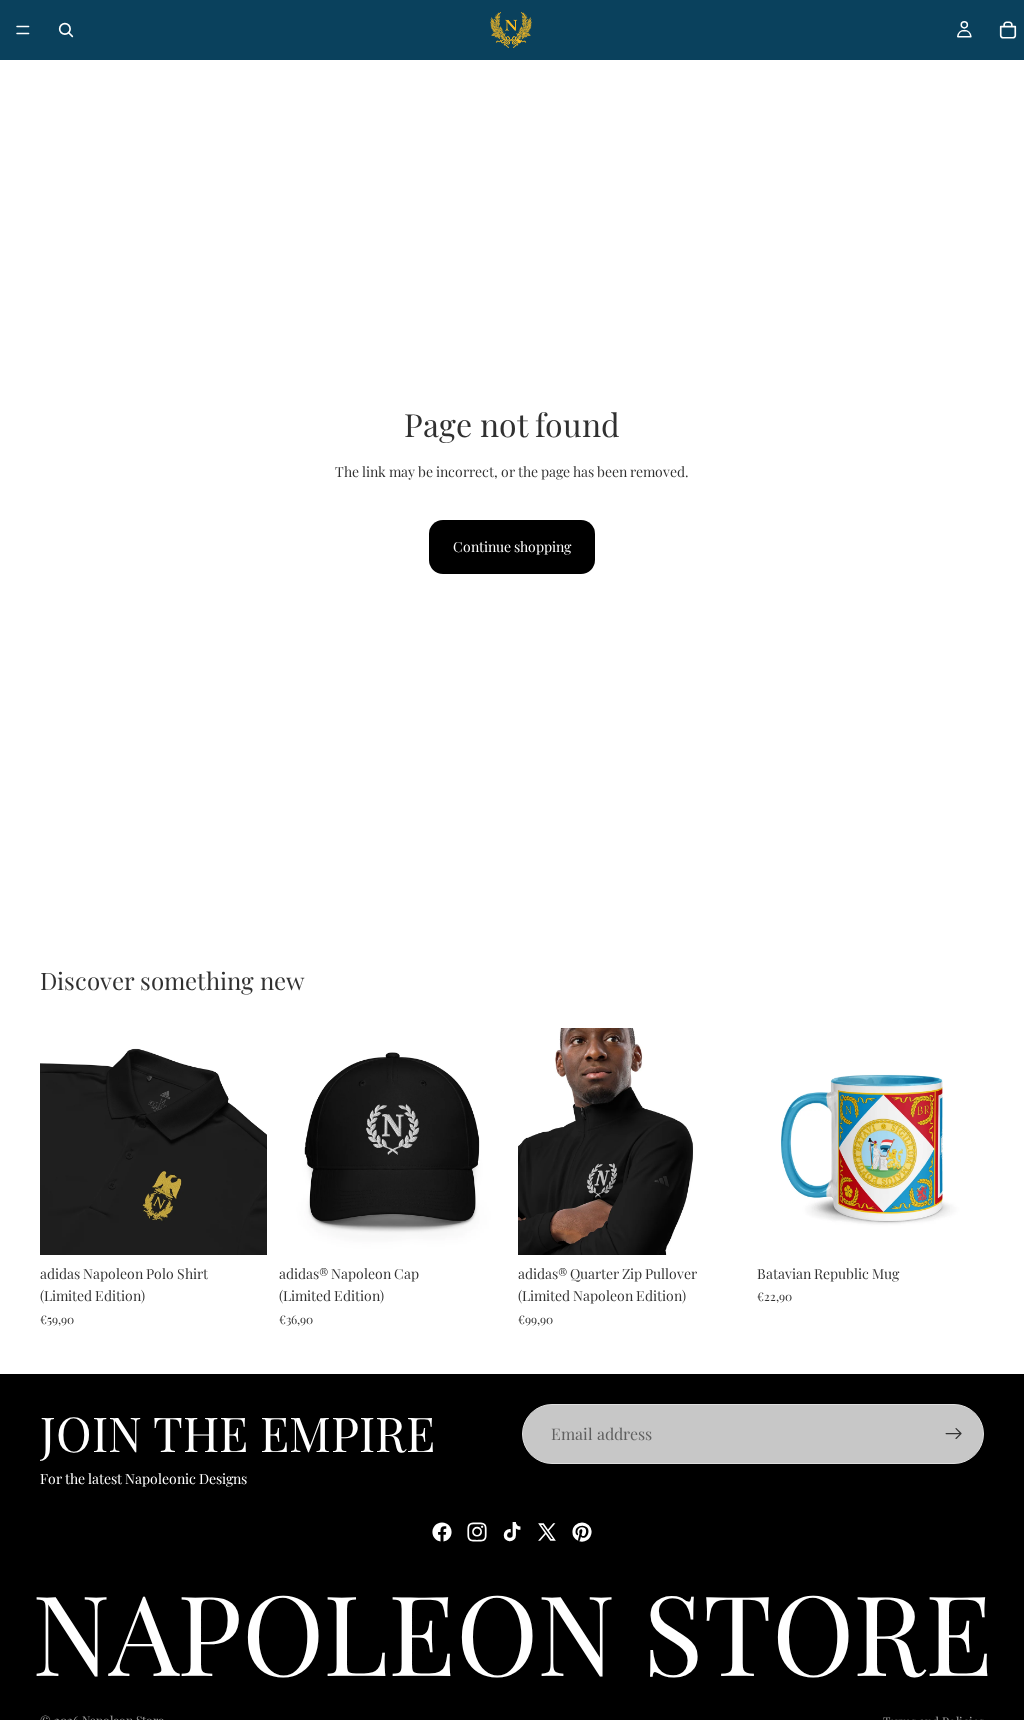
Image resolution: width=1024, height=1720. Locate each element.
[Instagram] (477, 1532)
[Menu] (23, 30)
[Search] (66, 30)
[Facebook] (442, 1532)
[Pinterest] (582, 1532)
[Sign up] (954, 1434)
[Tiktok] (512, 1532)
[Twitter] (547, 1532)
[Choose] (236, 1224)
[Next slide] (245, 1142)
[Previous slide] (62, 1142)
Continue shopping (512, 546)
